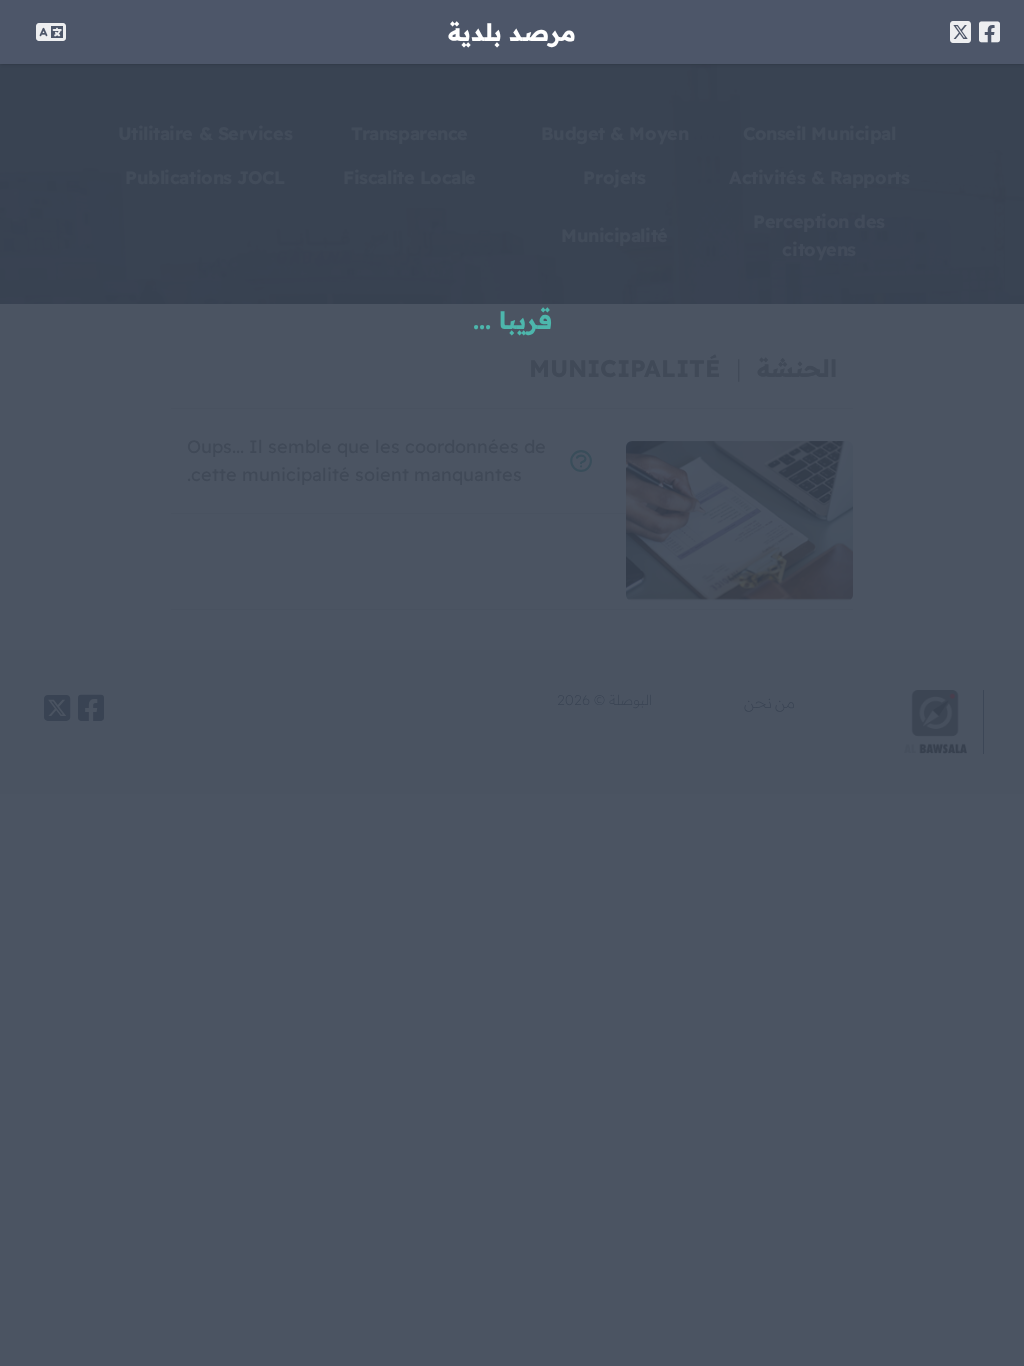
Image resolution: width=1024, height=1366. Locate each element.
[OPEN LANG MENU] (51, 32)
